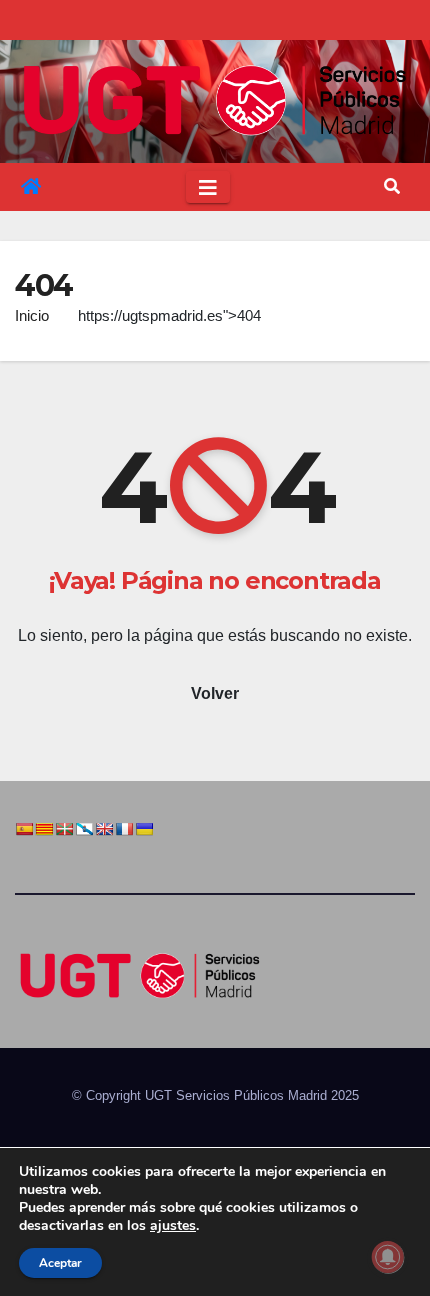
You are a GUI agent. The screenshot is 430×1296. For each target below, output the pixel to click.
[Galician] (84, 829)
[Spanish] (24, 829)
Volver (215, 693)
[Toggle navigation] (208, 187)
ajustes (173, 1226)
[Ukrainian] (144, 829)
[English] (104, 829)
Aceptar (60, 1263)
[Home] (31, 187)
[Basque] (64, 829)
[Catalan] (44, 829)
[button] (392, 186)
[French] (124, 829)
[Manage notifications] (388, 1257)
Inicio (32, 315)
